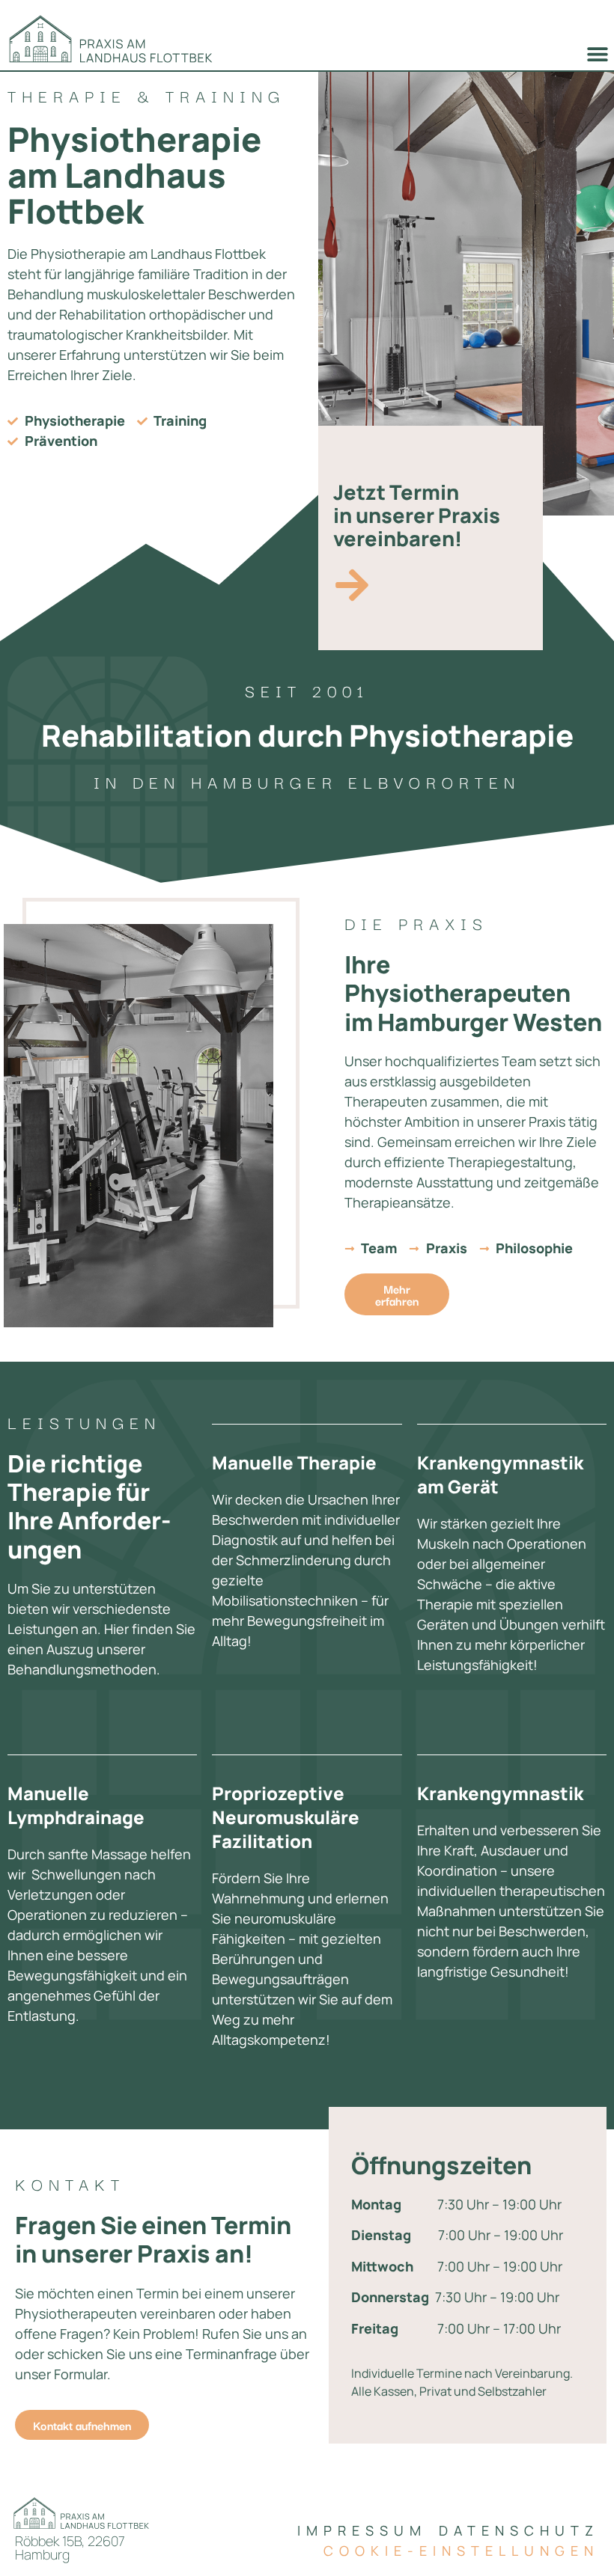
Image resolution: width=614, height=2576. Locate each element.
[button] (597, 53)
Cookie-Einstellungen (461, 2551)
